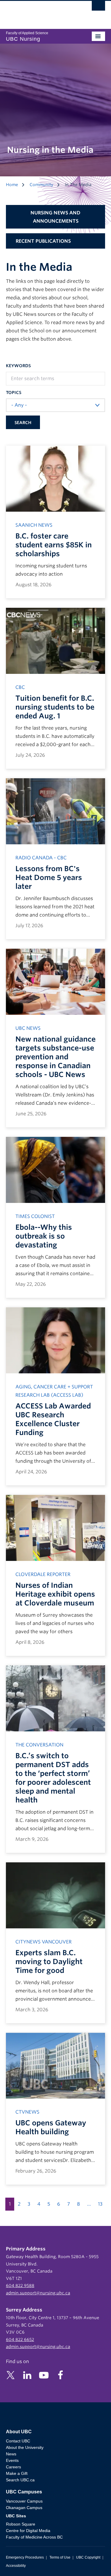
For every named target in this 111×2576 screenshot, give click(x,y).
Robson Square (21, 2524)
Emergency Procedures (25, 2557)
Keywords (18, 366)
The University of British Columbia (41, 12)
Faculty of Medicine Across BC (34, 2537)
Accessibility (16, 2566)
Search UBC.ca (20, 2480)
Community (41, 185)
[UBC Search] (98, 7)
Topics (14, 393)
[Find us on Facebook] (60, 2375)
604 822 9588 (20, 2286)
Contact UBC (18, 2441)
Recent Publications (43, 241)
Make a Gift (17, 2473)
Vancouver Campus (24, 2501)
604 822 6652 (20, 2339)
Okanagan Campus (24, 2508)
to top (92, 2561)
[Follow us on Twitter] (11, 2375)
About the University (25, 2447)
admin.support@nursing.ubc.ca (38, 2293)
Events (12, 2460)
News (11, 2454)
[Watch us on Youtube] (44, 2375)
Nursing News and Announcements (55, 217)
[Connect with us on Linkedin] (27, 2375)
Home (12, 185)
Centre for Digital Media (28, 2531)
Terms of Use (60, 2557)
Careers (13, 2467)
